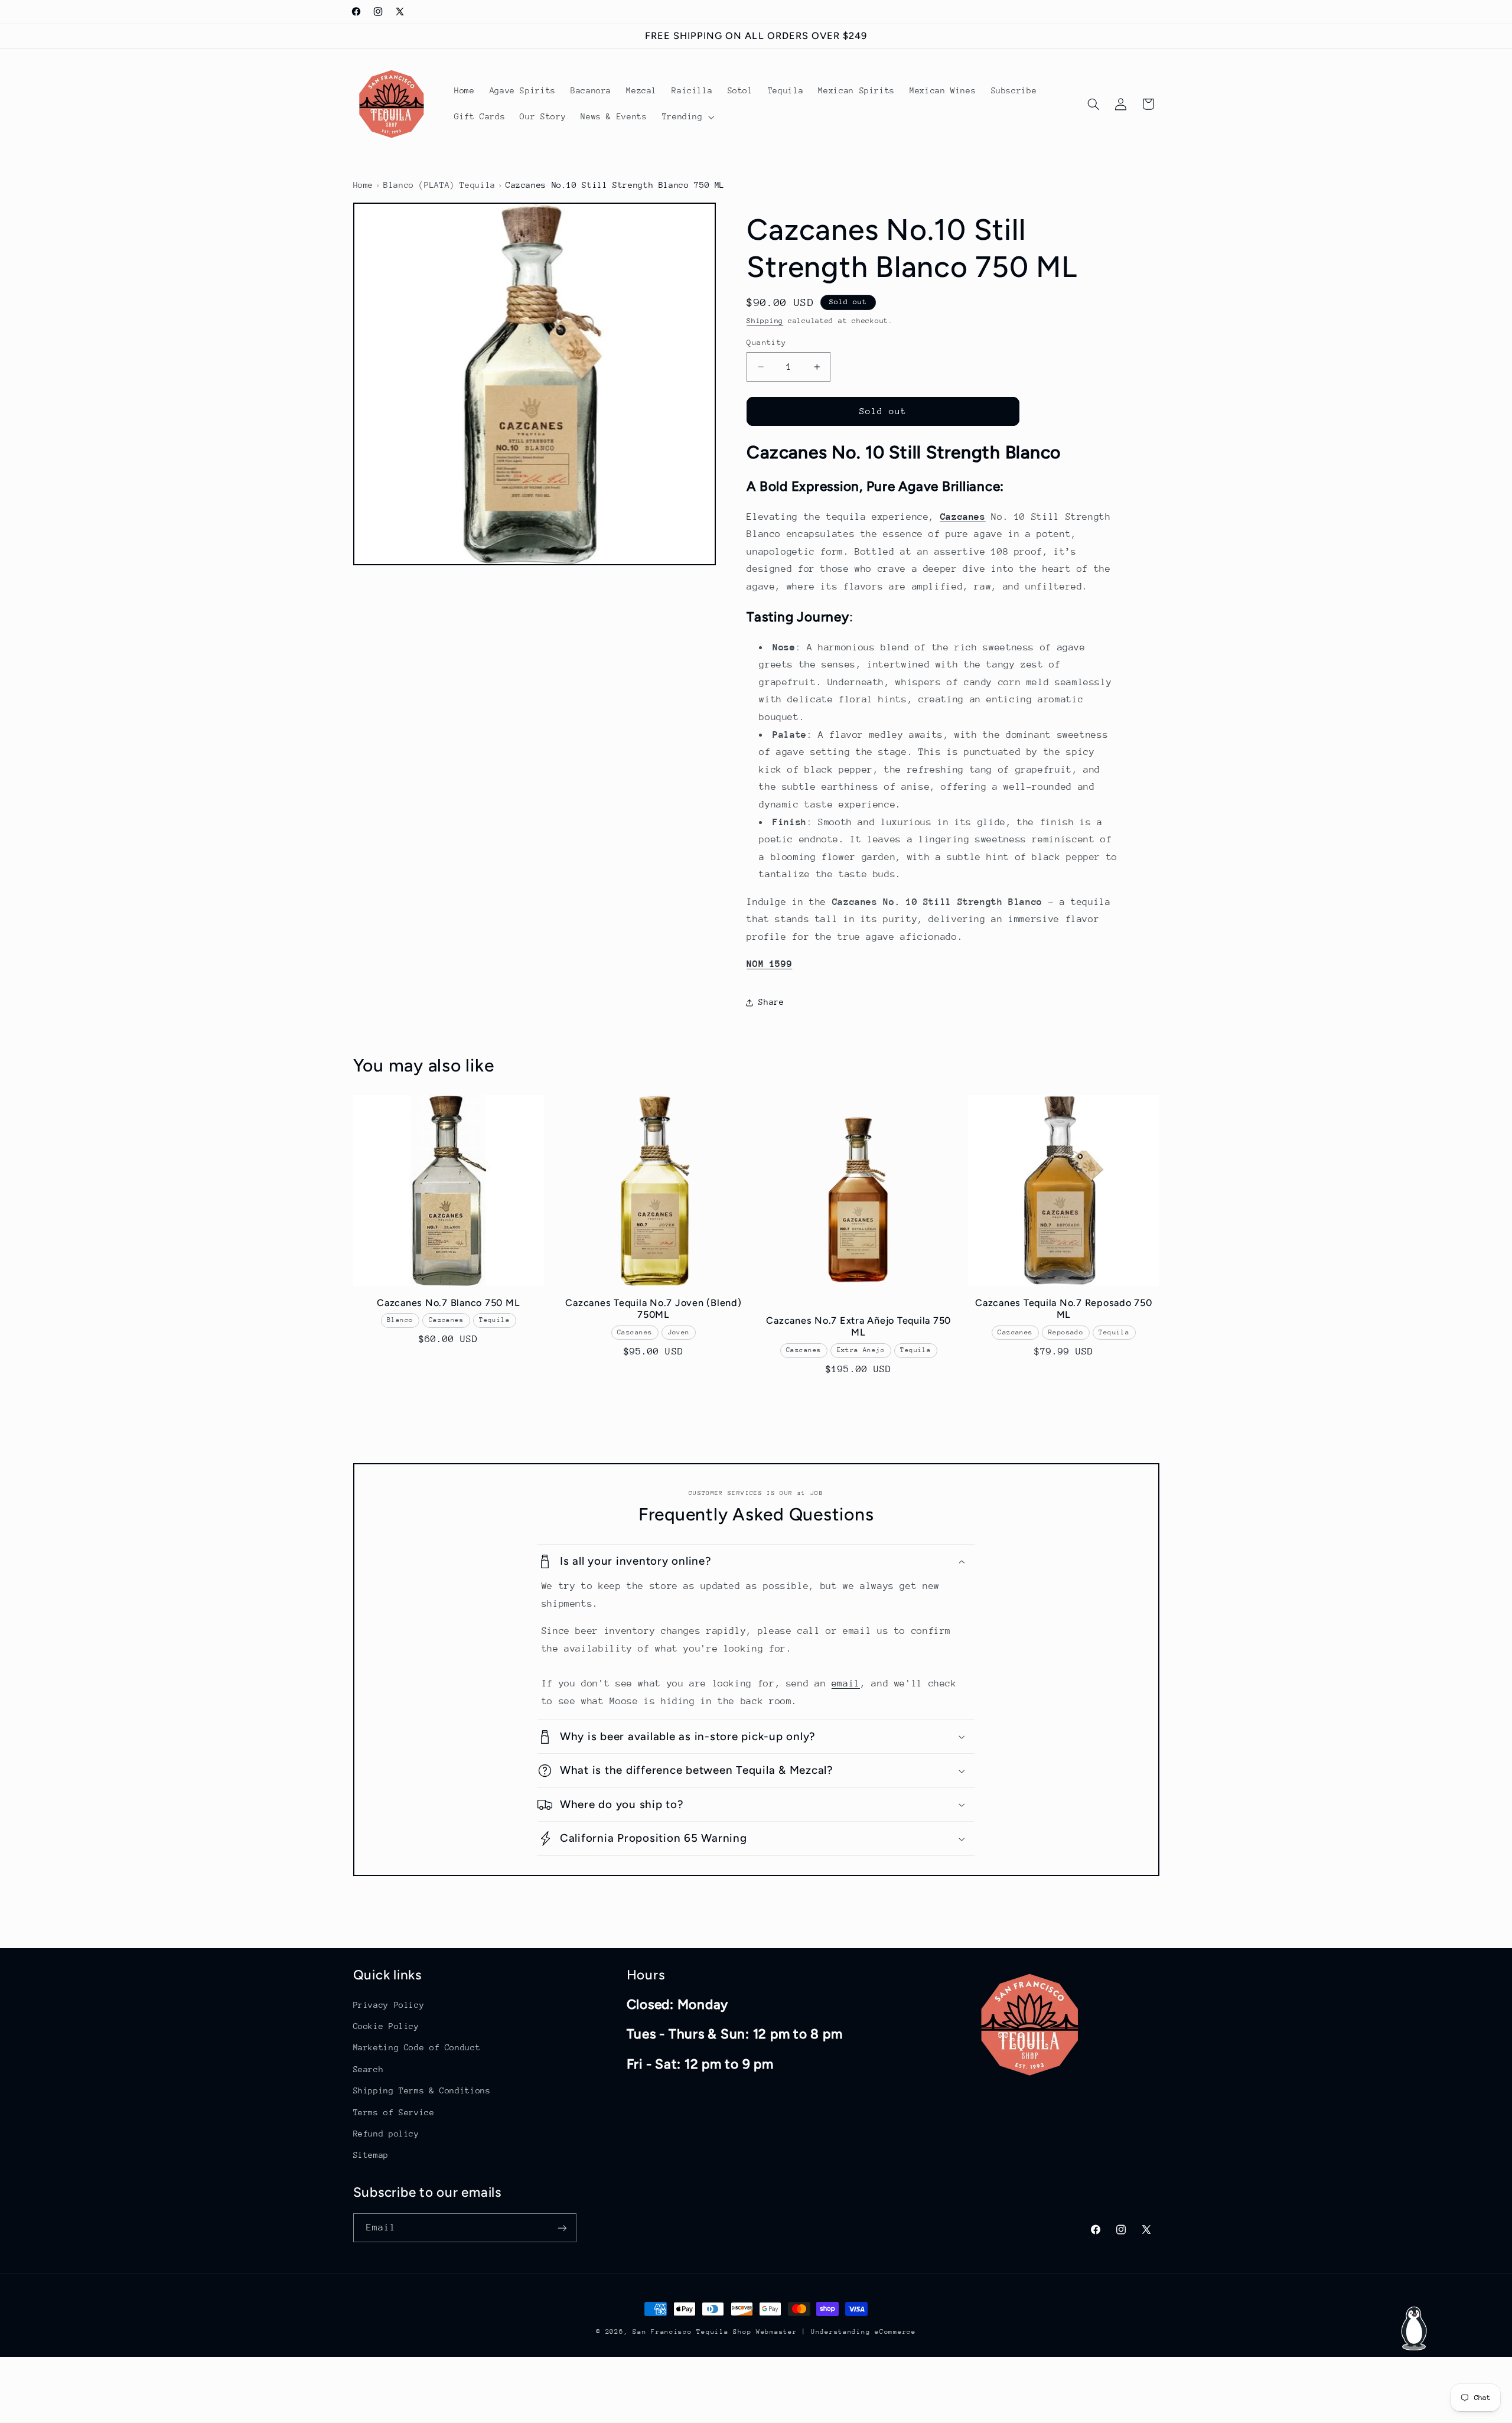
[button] (687, 117)
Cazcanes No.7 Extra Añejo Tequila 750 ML (858, 1326)
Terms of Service (394, 2112)
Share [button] (771, 1002)
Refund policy (386, 2133)
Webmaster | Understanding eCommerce (836, 2332)
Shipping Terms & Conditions (422, 2090)
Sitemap (371, 2154)
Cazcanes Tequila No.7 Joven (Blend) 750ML (653, 1308)
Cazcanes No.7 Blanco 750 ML (448, 1302)
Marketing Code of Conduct (417, 2047)
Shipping (765, 321)
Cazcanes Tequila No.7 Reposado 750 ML (1064, 1308)
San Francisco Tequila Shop (692, 2332)
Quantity (766, 342)
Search (369, 2069)
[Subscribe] (562, 2228)
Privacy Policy (389, 2004)
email (846, 1683)
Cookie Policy (386, 2025)
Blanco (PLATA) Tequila (439, 185)
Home (364, 185)
